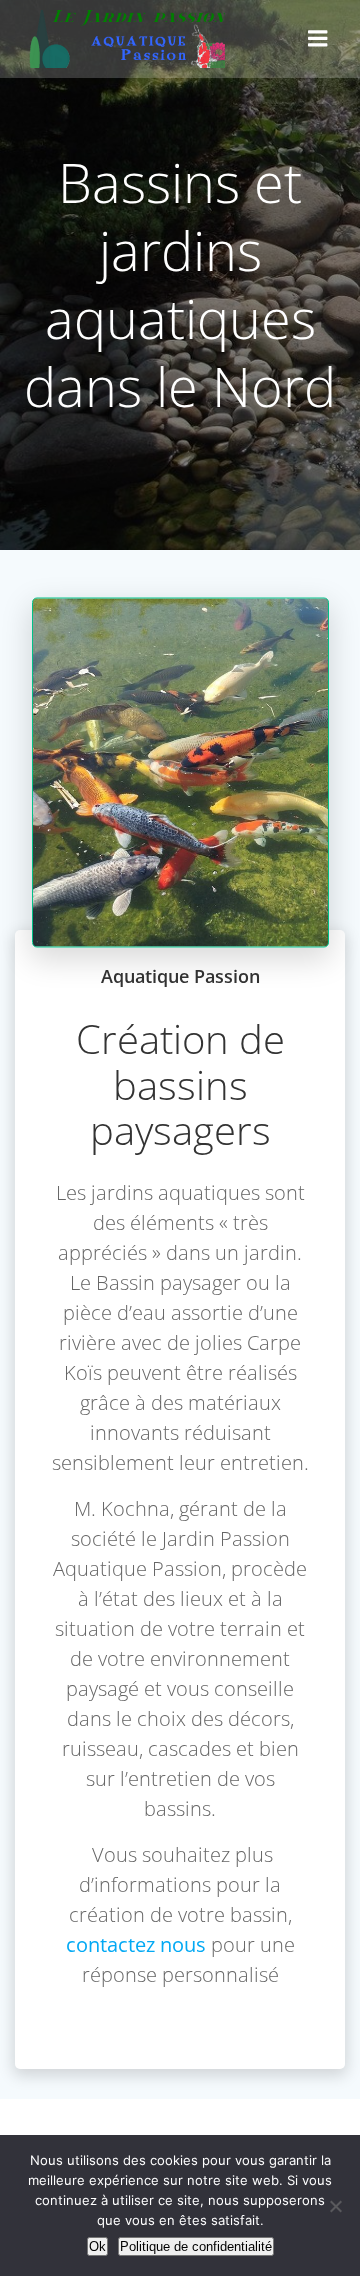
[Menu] (318, 39)
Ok (97, 2246)
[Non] (335, 2206)
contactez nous (136, 1944)
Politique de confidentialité (196, 2246)
